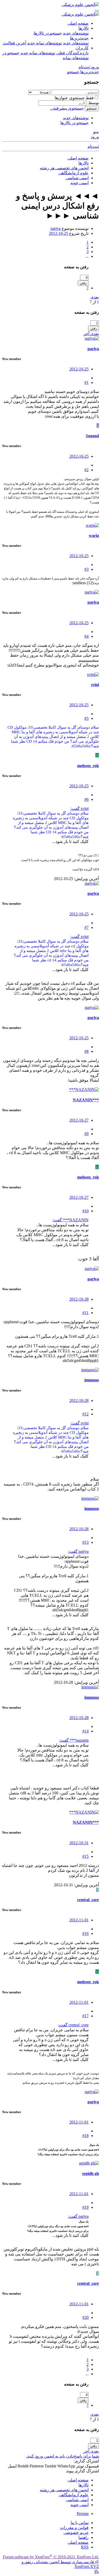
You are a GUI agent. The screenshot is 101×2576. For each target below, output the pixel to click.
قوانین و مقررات (74, 2528)
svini (95, 685)
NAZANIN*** (86, 1100)
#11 (85, 1313)
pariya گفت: (78, 1551)
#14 (85, 1731)
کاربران (82, 48)
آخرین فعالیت (15, 43)
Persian (83, 2514)
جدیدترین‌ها (79, 38)
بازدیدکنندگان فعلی (72, 53)
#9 (86, 1134)
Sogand (92, 436)
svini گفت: (80, 808)
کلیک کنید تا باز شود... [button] (70, 841)
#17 (85, 2016)
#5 (86, 718)
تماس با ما (80, 2523)
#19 (85, 2207)
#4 (86, 636)
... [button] (87, 256)
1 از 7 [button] (94, 302)
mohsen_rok (88, 766)
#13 (85, 1542)
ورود (95, 137)
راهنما (84, 2537)
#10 (85, 1211)
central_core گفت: (73, 2025)
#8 (86, 1051)
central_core (88, 1900)
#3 (86, 569)
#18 (85, 2136)
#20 (85, 2317)
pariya (56, 228)
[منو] (97, 11)
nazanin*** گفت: (74, 1740)
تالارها (84, 28)
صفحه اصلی (78, 23)
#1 (86, 382)
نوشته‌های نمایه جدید (45, 43)
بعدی (95, 297)
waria (94, 535)
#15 (85, 1856)
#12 (85, 1414)
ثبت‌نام (93, 146)
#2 (86, 470)
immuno (92, 1380)
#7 (86, 927)
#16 (85, 1933)
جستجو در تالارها (48, 33)
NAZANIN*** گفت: (71, 1220)
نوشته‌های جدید (76, 33)
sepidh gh (91, 2174)
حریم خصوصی (76, 2532)
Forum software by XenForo (51, 2557)
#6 (86, 799)
